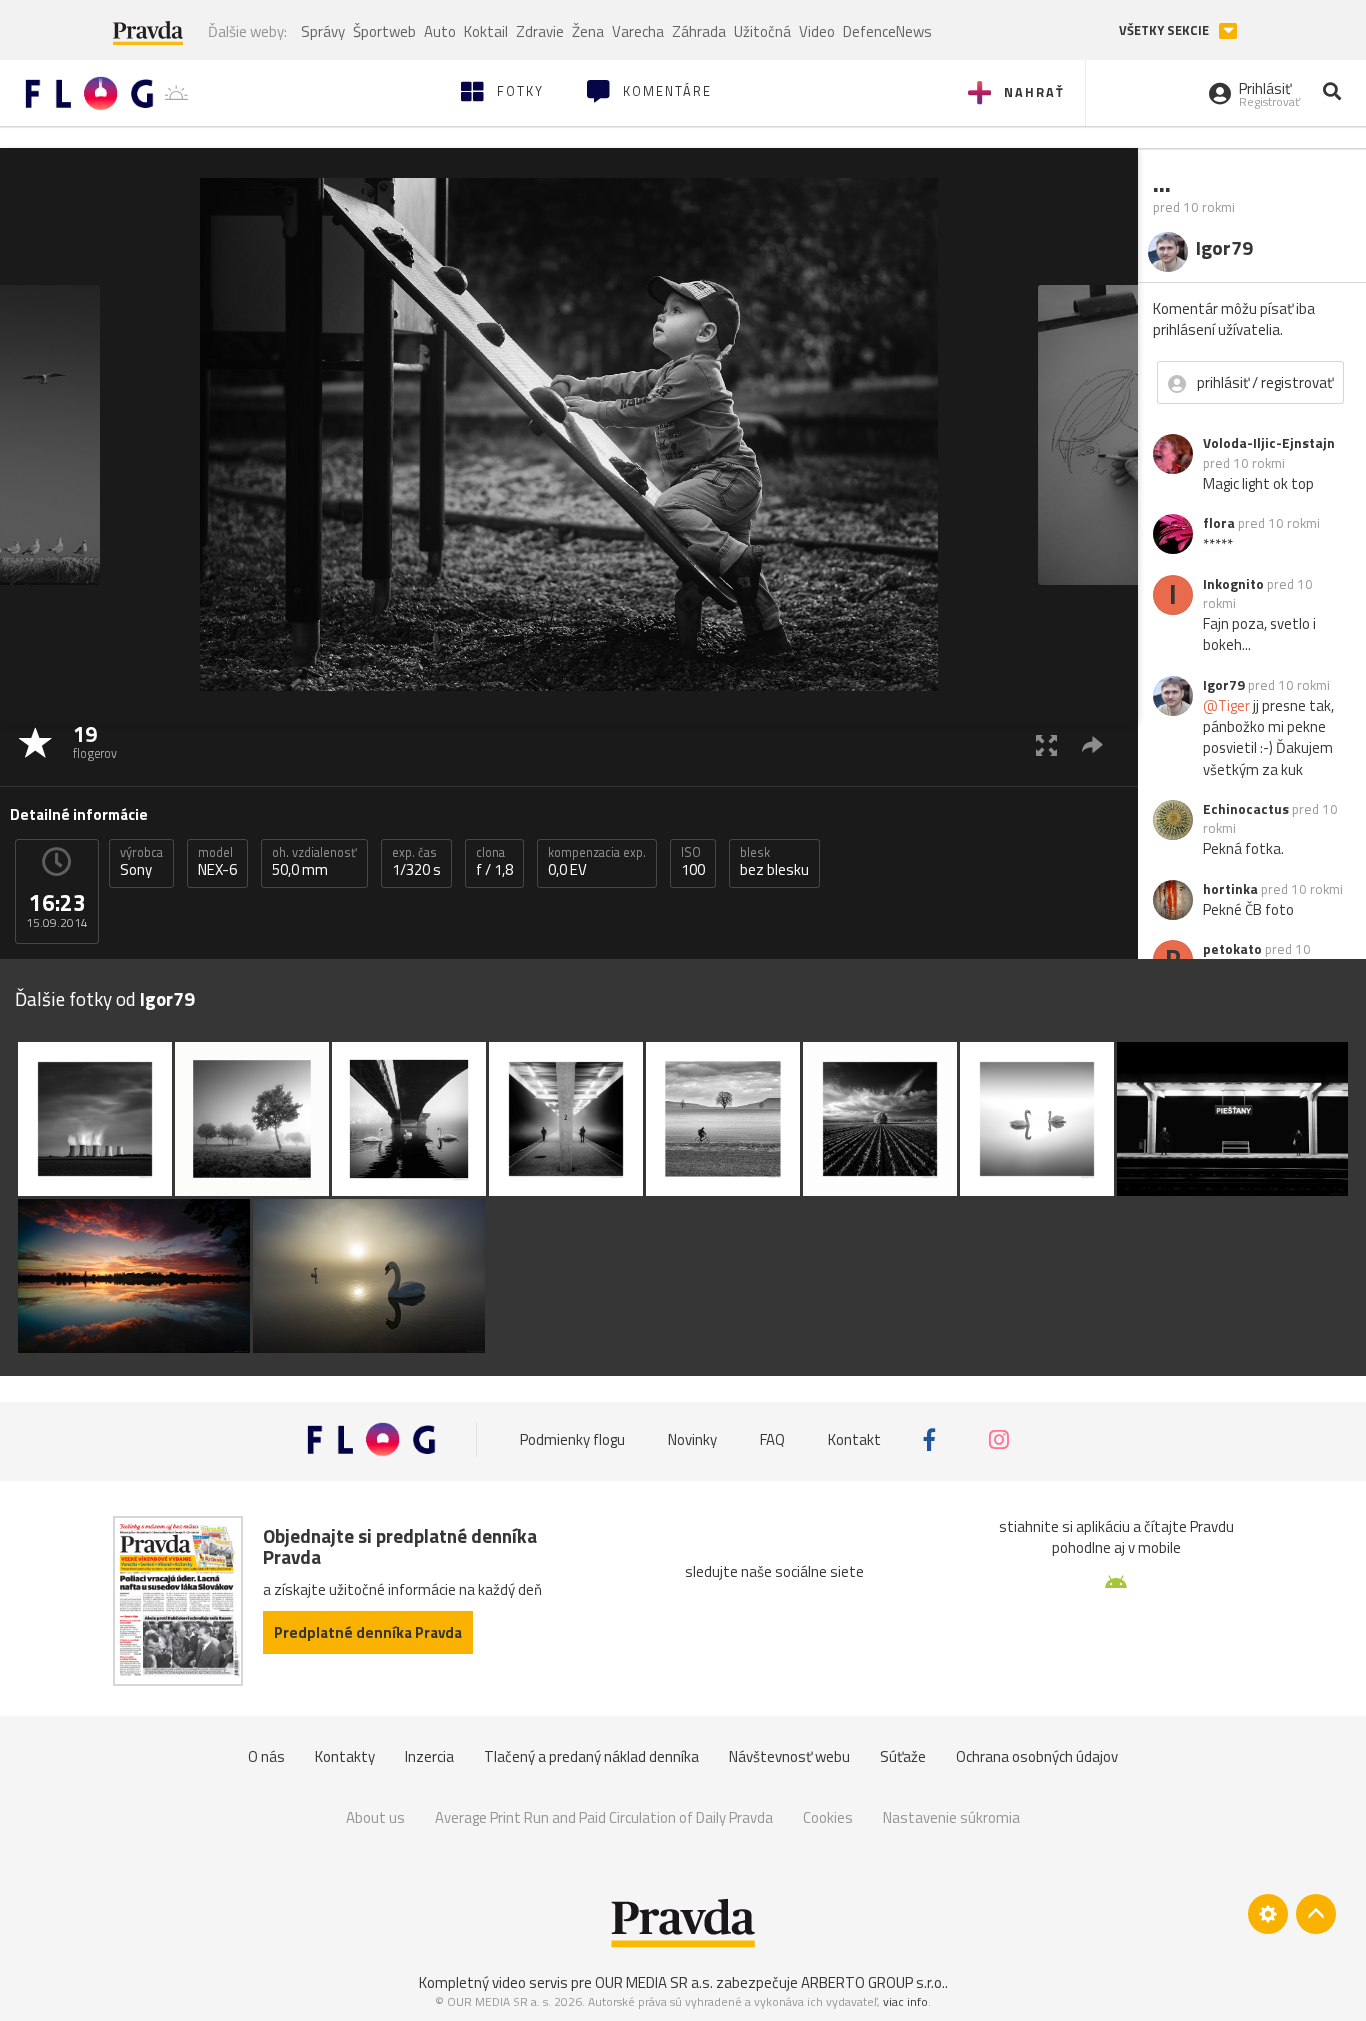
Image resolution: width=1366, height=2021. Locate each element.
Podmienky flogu (572, 1439)
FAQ (772, 1439)
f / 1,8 (494, 862)
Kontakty (345, 1756)
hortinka (1230, 889)
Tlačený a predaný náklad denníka (591, 1756)
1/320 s (416, 862)
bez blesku (774, 862)
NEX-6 (217, 862)
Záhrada (699, 31)
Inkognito (1233, 584)
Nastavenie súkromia (951, 1817)
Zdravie (540, 31)
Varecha (638, 31)
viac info (905, 2001)
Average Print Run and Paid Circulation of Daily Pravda (604, 1817)
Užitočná (762, 31)
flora (1219, 523)
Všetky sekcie (1165, 30)
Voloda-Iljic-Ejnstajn (1269, 443)
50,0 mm (314, 862)
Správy (323, 31)
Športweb (384, 31)
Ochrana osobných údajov (1037, 1756)
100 (693, 862)
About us (375, 1817)
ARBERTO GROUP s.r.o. (873, 1982)
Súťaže (903, 1756)
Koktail (486, 31)
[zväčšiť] (1046, 744)
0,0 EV (597, 862)
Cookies (828, 1817)
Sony (141, 862)
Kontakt (854, 1439)
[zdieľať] (1092, 744)
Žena (588, 31)
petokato (1232, 949)
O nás (266, 1756)
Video (817, 31)
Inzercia (429, 1756)
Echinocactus (1246, 809)
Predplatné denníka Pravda (368, 1632)
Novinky (692, 1439)
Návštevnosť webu (789, 1756)
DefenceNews (887, 31)
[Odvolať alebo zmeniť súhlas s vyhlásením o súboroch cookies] (1268, 1914)
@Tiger (1226, 705)
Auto (440, 31)
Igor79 (1224, 685)
